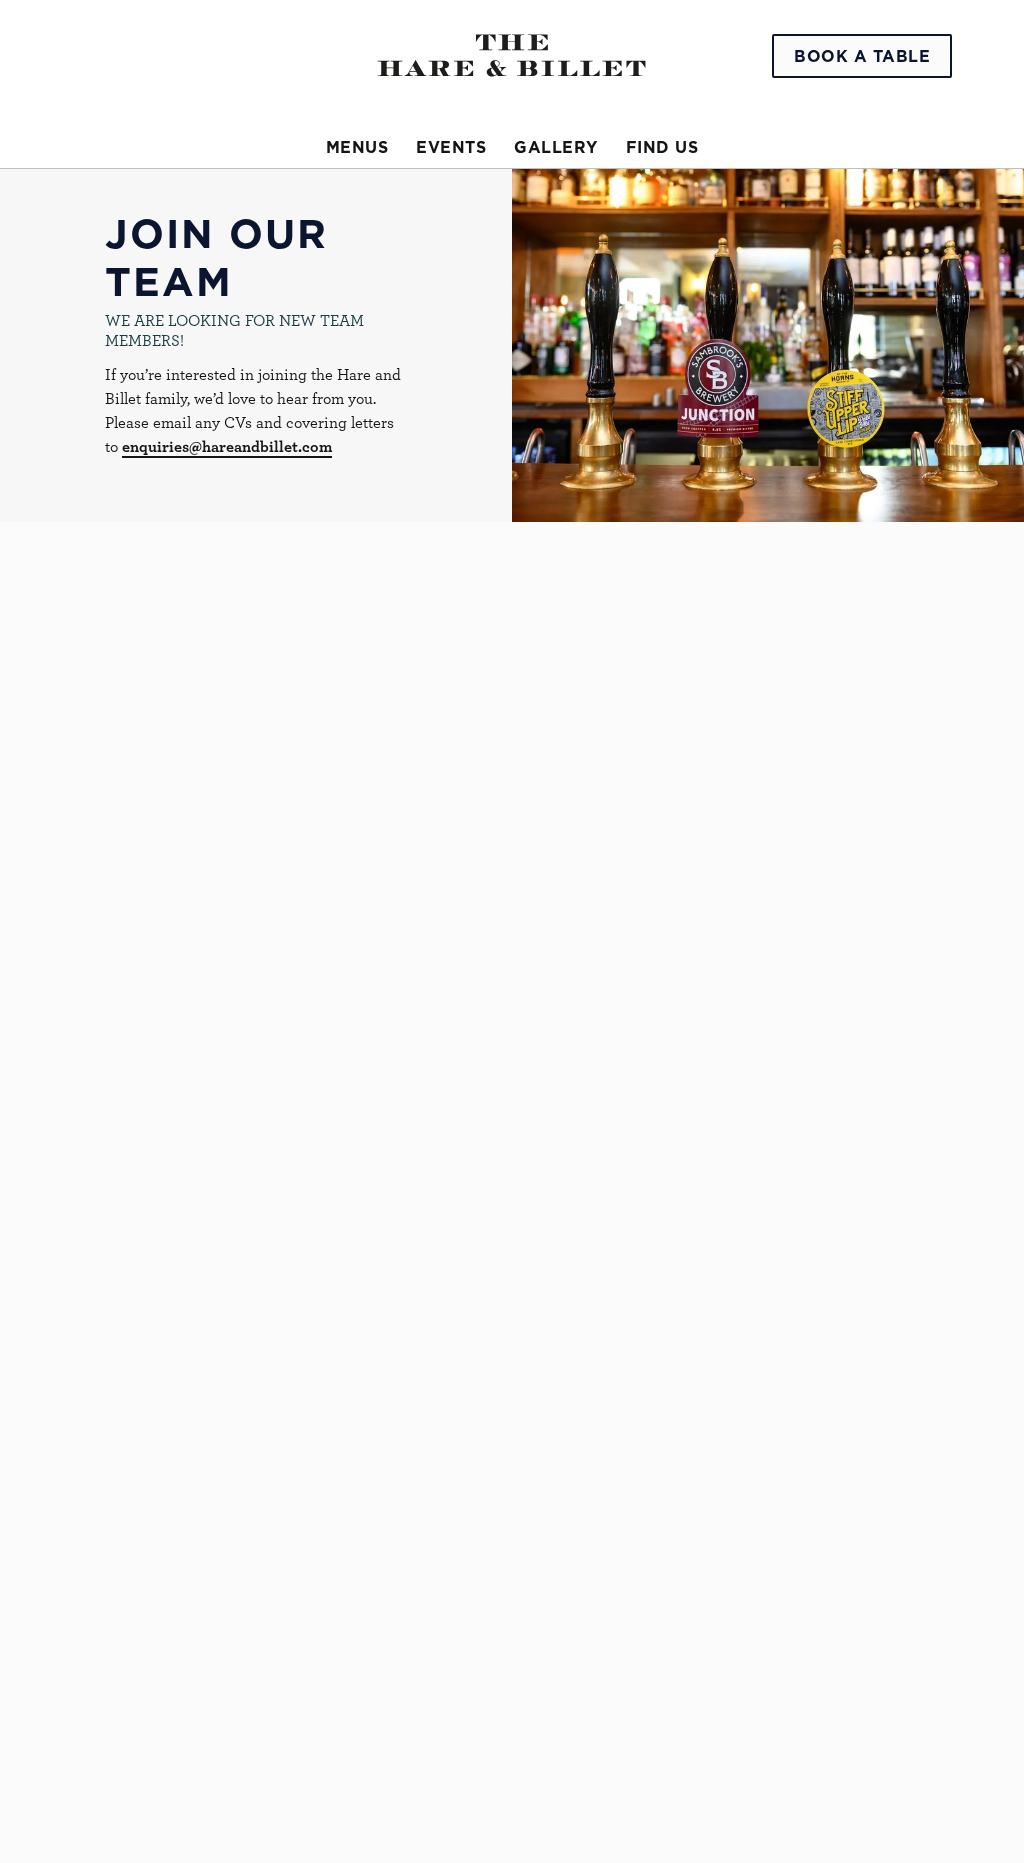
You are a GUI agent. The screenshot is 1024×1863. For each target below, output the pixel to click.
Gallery (556, 147)
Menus (357, 147)
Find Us (662, 147)
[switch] (399, 1026)
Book (862, 56)
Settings (879, 1099)
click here (494, 908)
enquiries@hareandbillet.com (227, 446)
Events (451, 147)
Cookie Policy (154, 1763)
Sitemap (133, 1811)
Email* (94, 626)
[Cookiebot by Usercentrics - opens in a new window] (859, 685)
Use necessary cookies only (509, 1162)
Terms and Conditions (182, 1835)
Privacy (131, 1787)
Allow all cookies (803, 1162)
